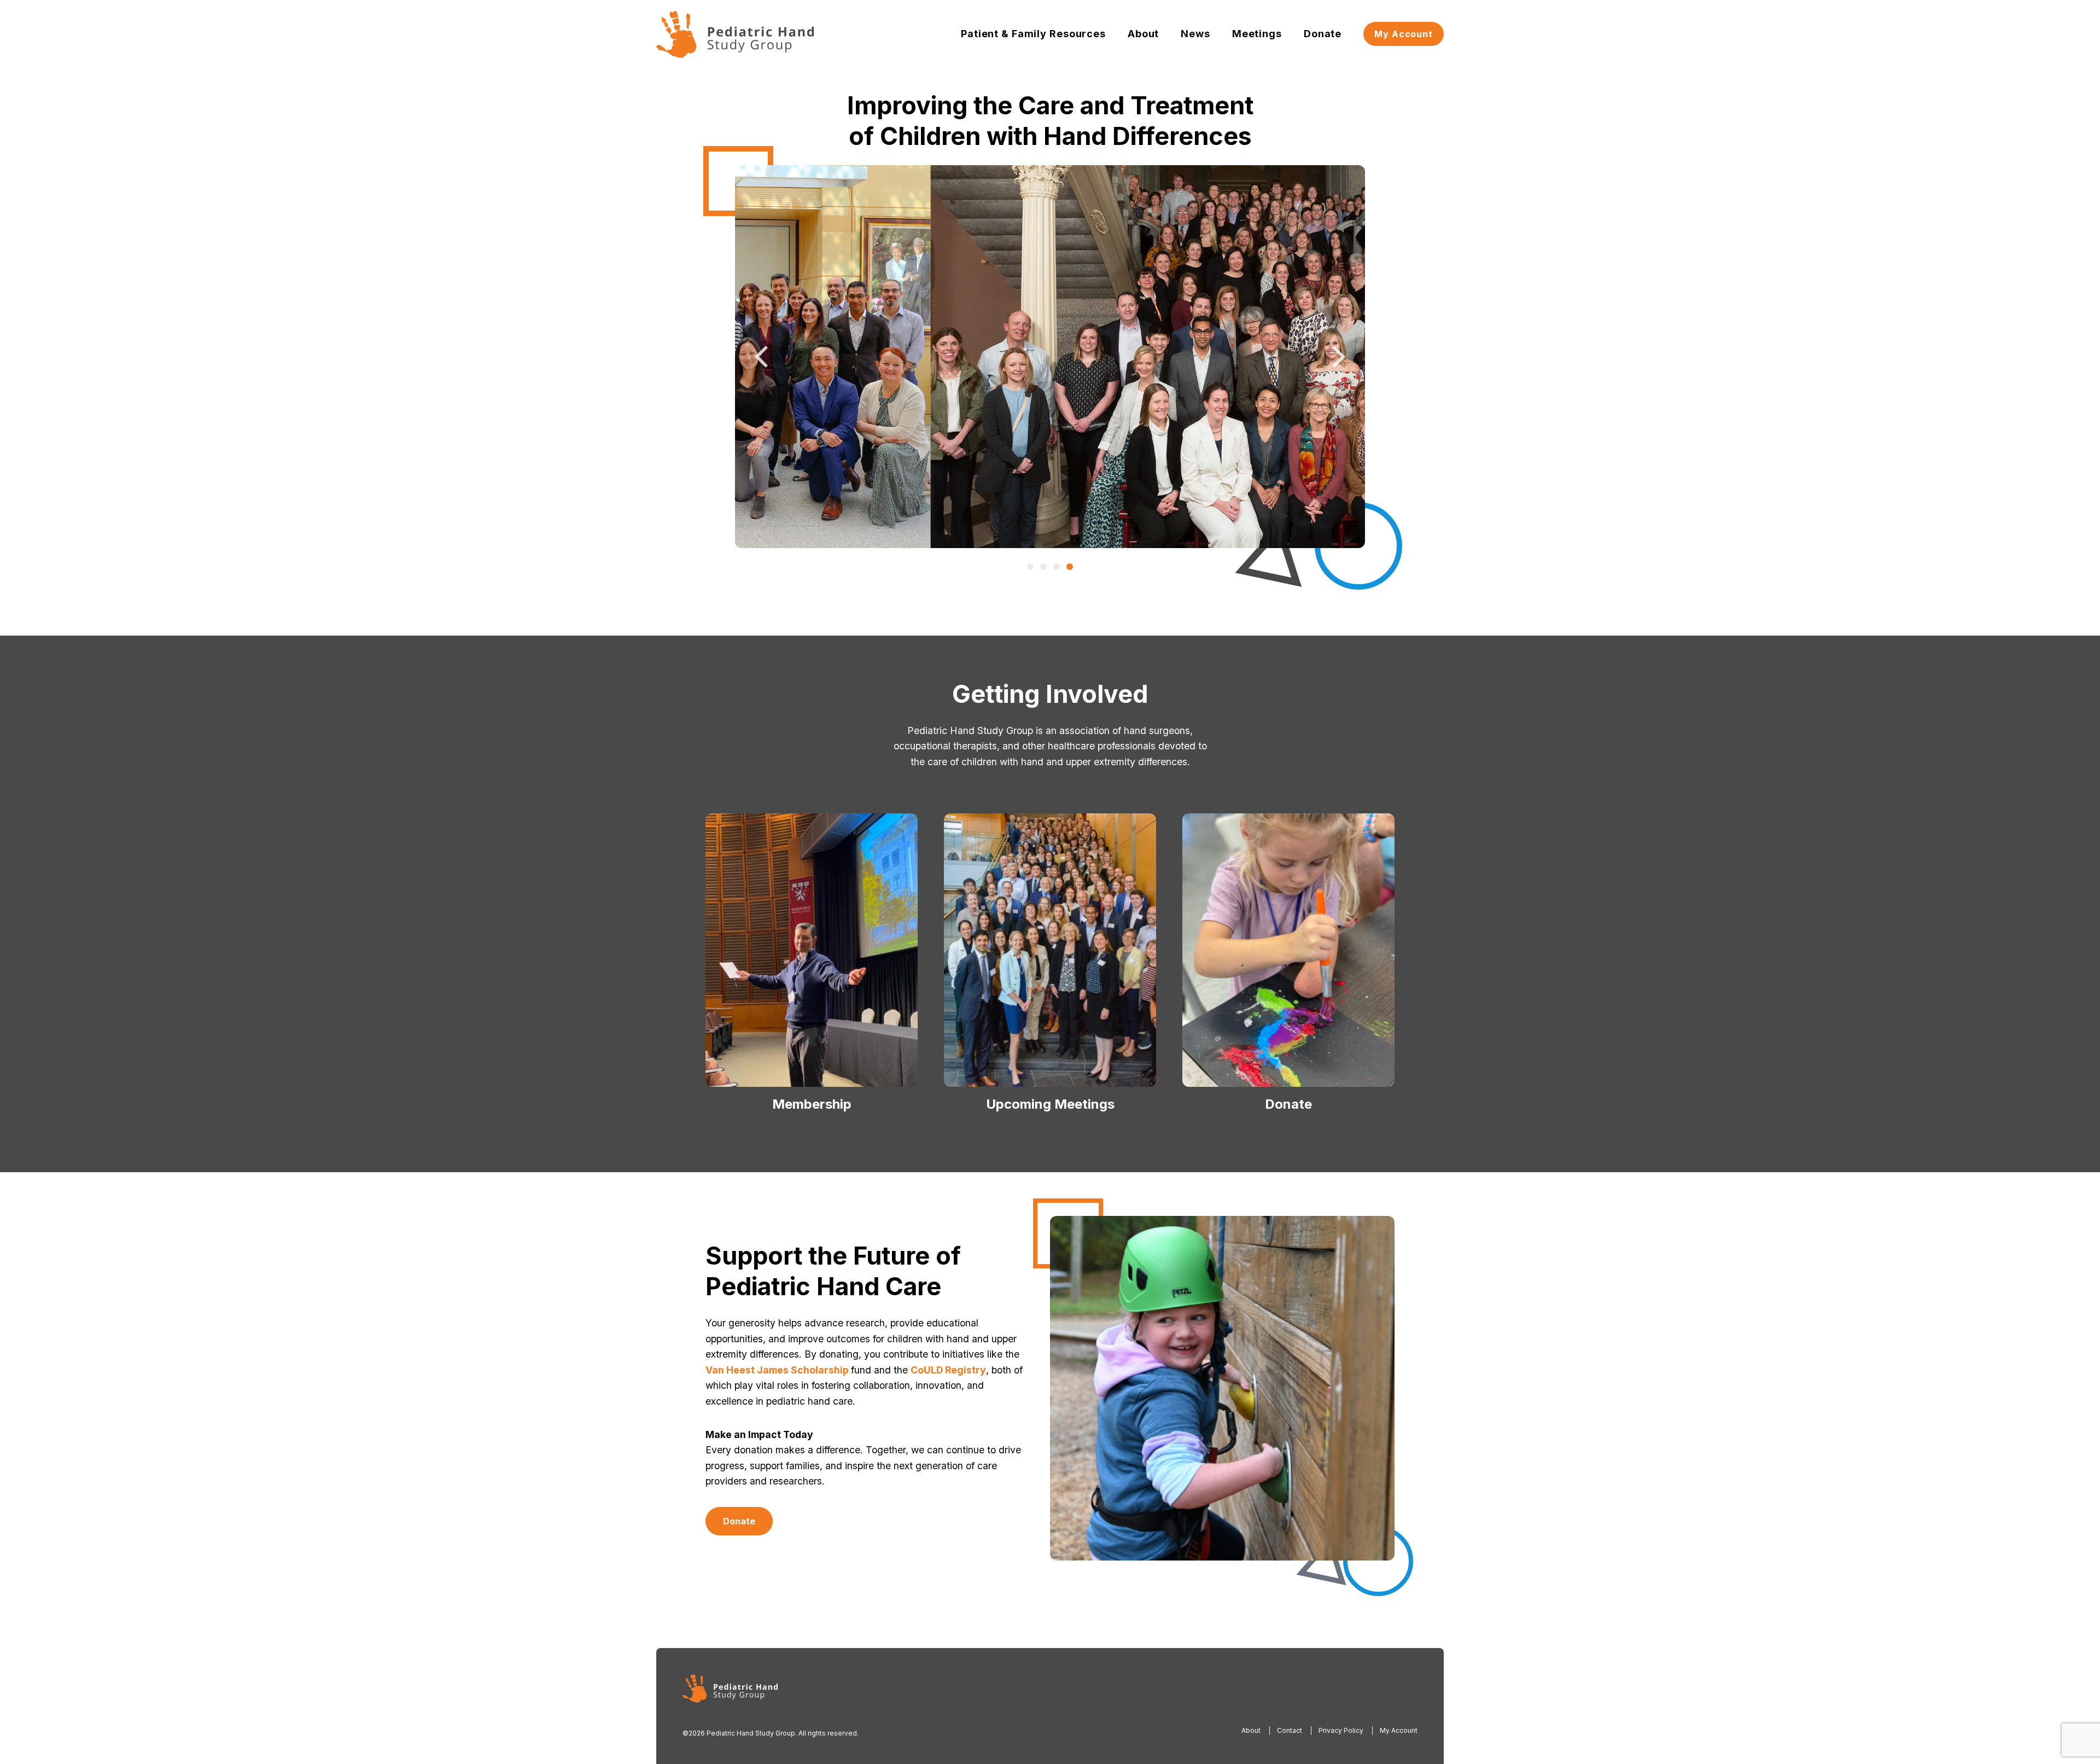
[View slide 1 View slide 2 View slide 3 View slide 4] (1050, 357)
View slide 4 (1070, 567)
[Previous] (763, 357)
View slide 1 (1030, 567)
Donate (1323, 34)
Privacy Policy (1341, 1730)
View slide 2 (1043, 567)
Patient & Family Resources (1033, 34)
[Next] (1337, 357)
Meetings (1257, 34)
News (1195, 34)
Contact (1290, 1730)
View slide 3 (1057, 567)
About (1143, 34)
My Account (1404, 34)
